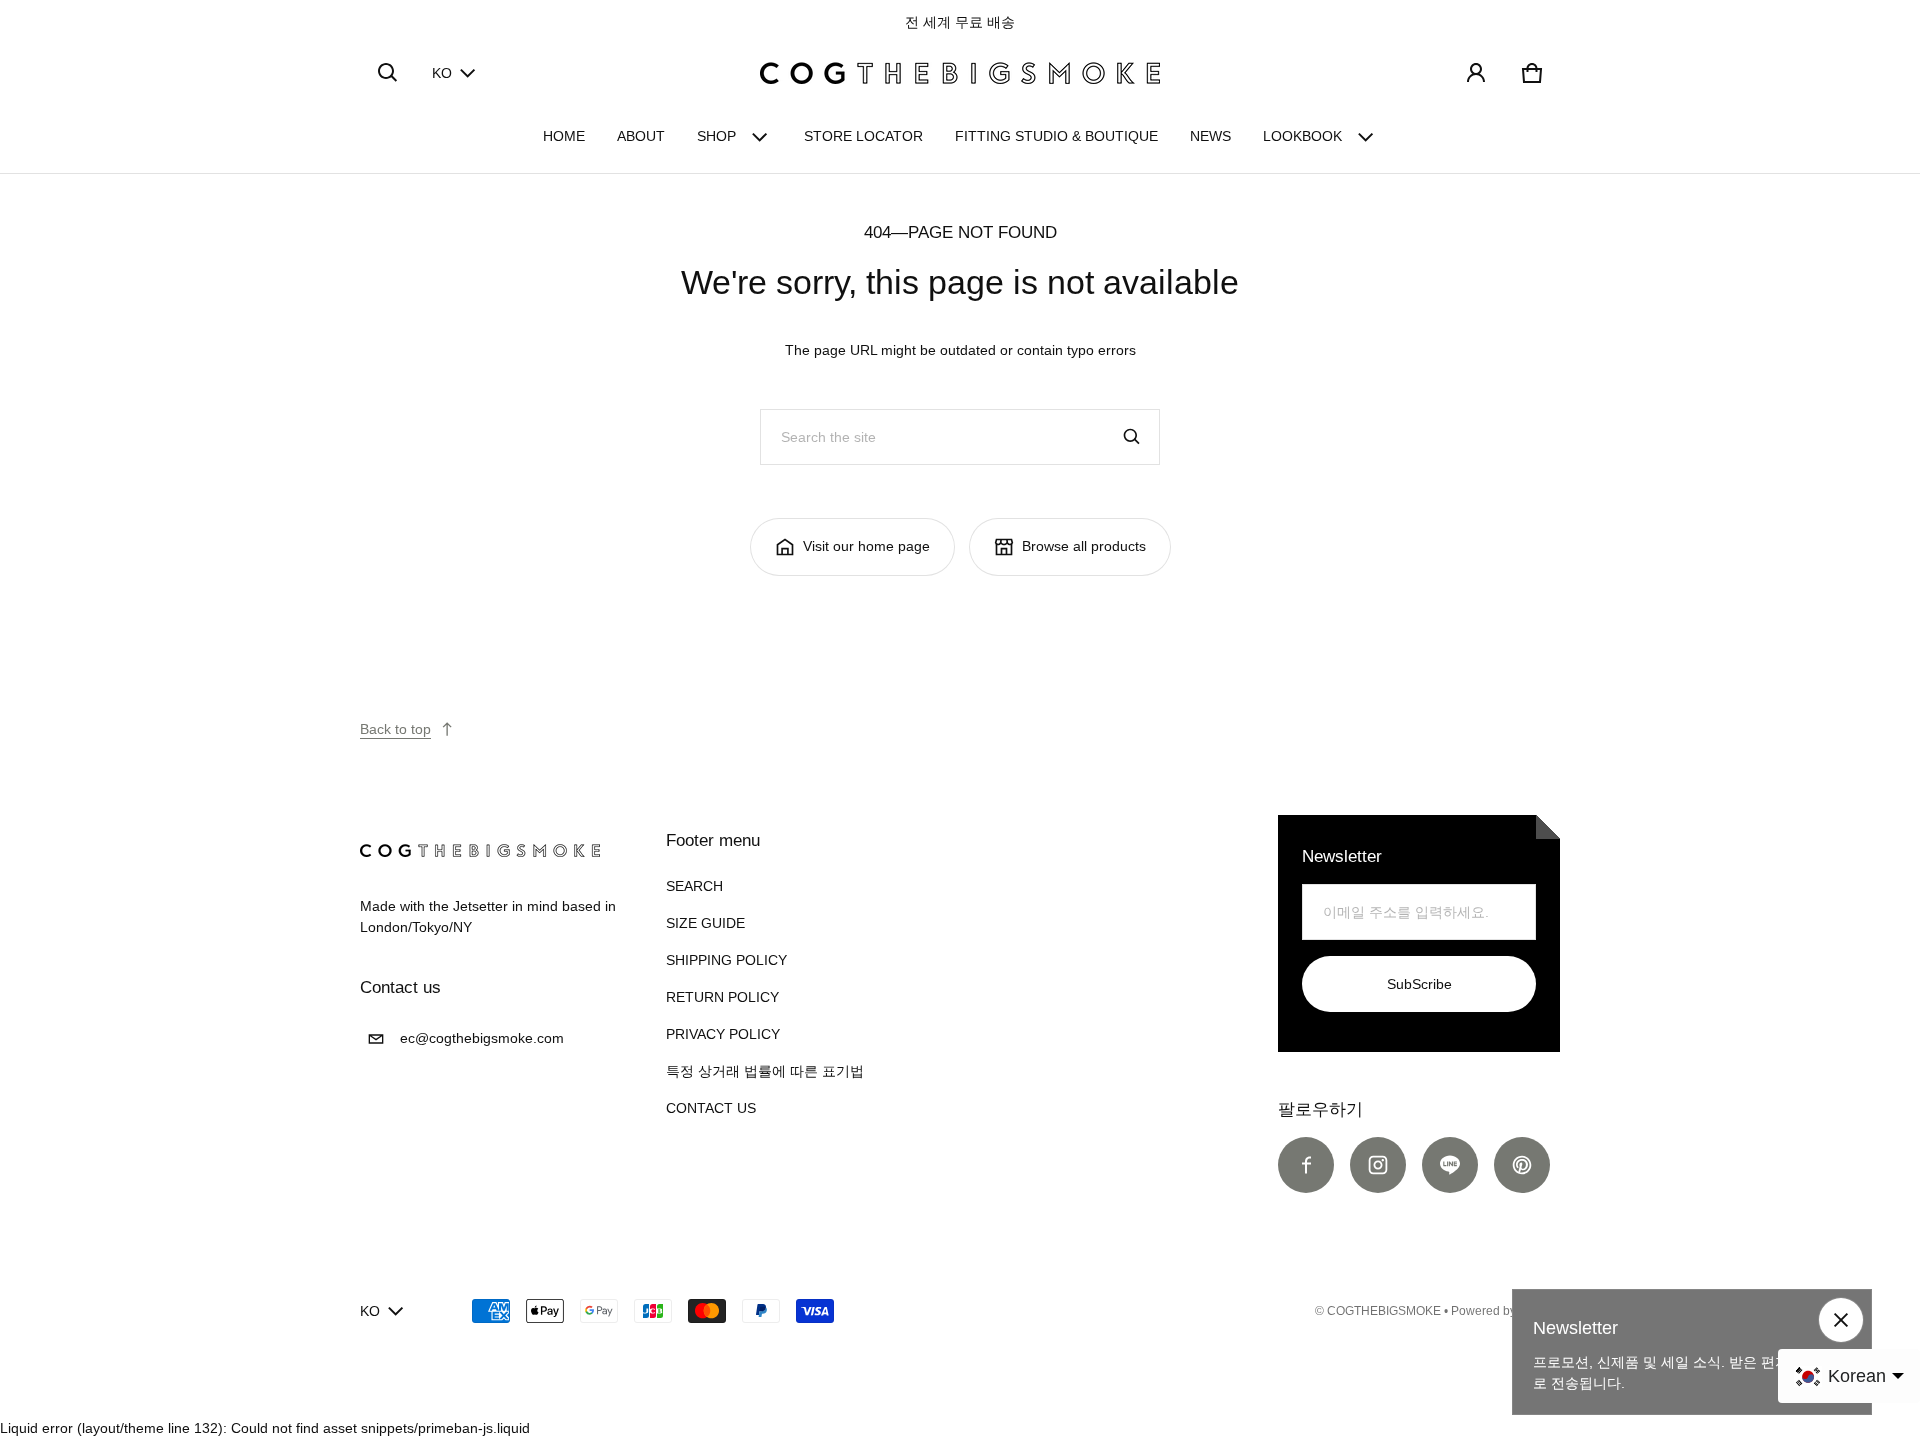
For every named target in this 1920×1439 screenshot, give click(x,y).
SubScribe (1419, 984)
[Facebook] (1306, 1165)
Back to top (395, 729)
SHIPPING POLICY (726, 960)
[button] (388, 73)
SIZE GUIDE (705, 923)
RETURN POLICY (722, 997)
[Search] (1132, 437)
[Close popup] (1841, 1320)
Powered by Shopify (1505, 1311)
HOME (564, 136)
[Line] (1450, 1165)
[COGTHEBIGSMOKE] (960, 73)
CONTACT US (711, 1108)
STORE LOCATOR (863, 136)
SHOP (716, 136)
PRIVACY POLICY (723, 1034)
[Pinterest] (1522, 1165)
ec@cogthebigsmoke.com (482, 1038)
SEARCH (694, 886)
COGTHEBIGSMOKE (1384, 1311)
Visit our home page (866, 546)
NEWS (1210, 136)
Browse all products (1084, 546)
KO (442, 73)
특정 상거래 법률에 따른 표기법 (765, 1071)
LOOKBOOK (1302, 136)
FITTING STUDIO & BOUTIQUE (1056, 136)
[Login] (1476, 73)
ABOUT (641, 136)
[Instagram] (1378, 1165)
